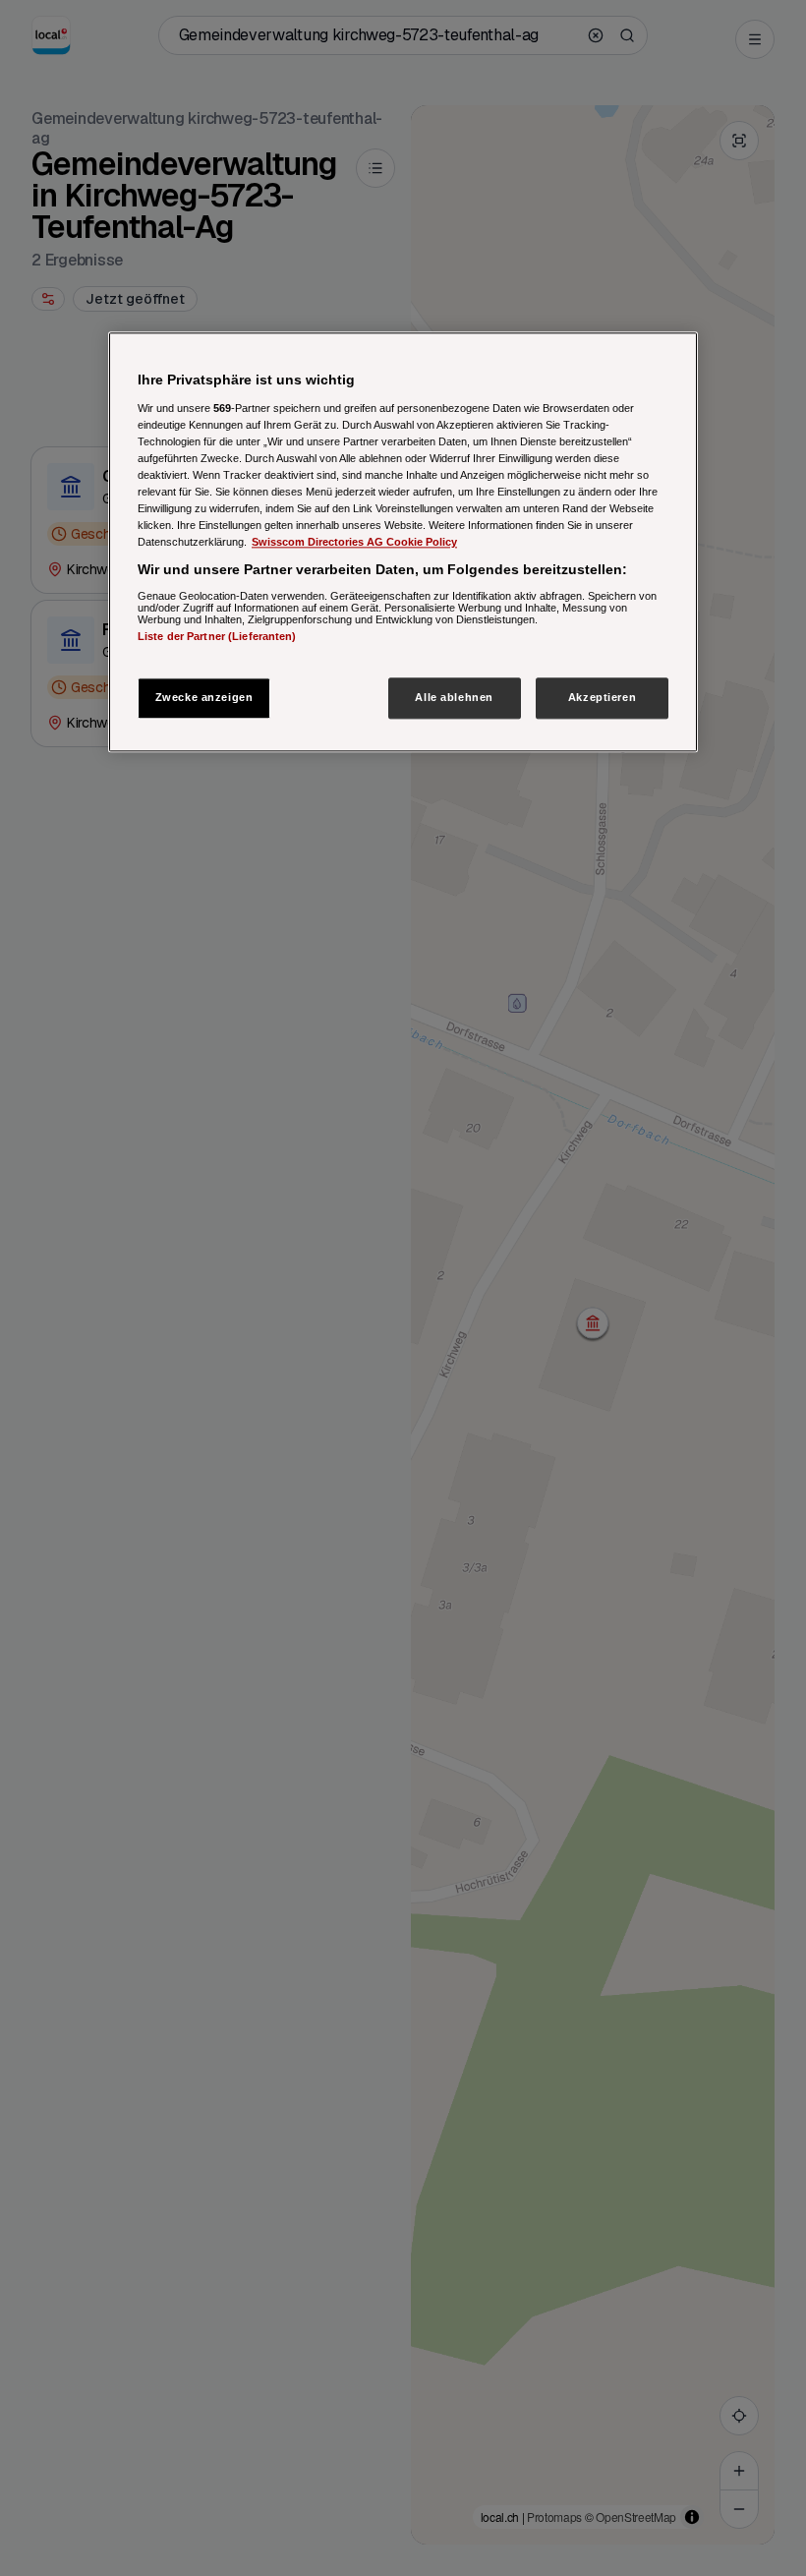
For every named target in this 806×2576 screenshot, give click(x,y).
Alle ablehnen (454, 697)
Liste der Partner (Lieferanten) (217, 636)
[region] (403, 542)
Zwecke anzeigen (204, 697)
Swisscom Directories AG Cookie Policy (354, 542)
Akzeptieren (602, 697)
